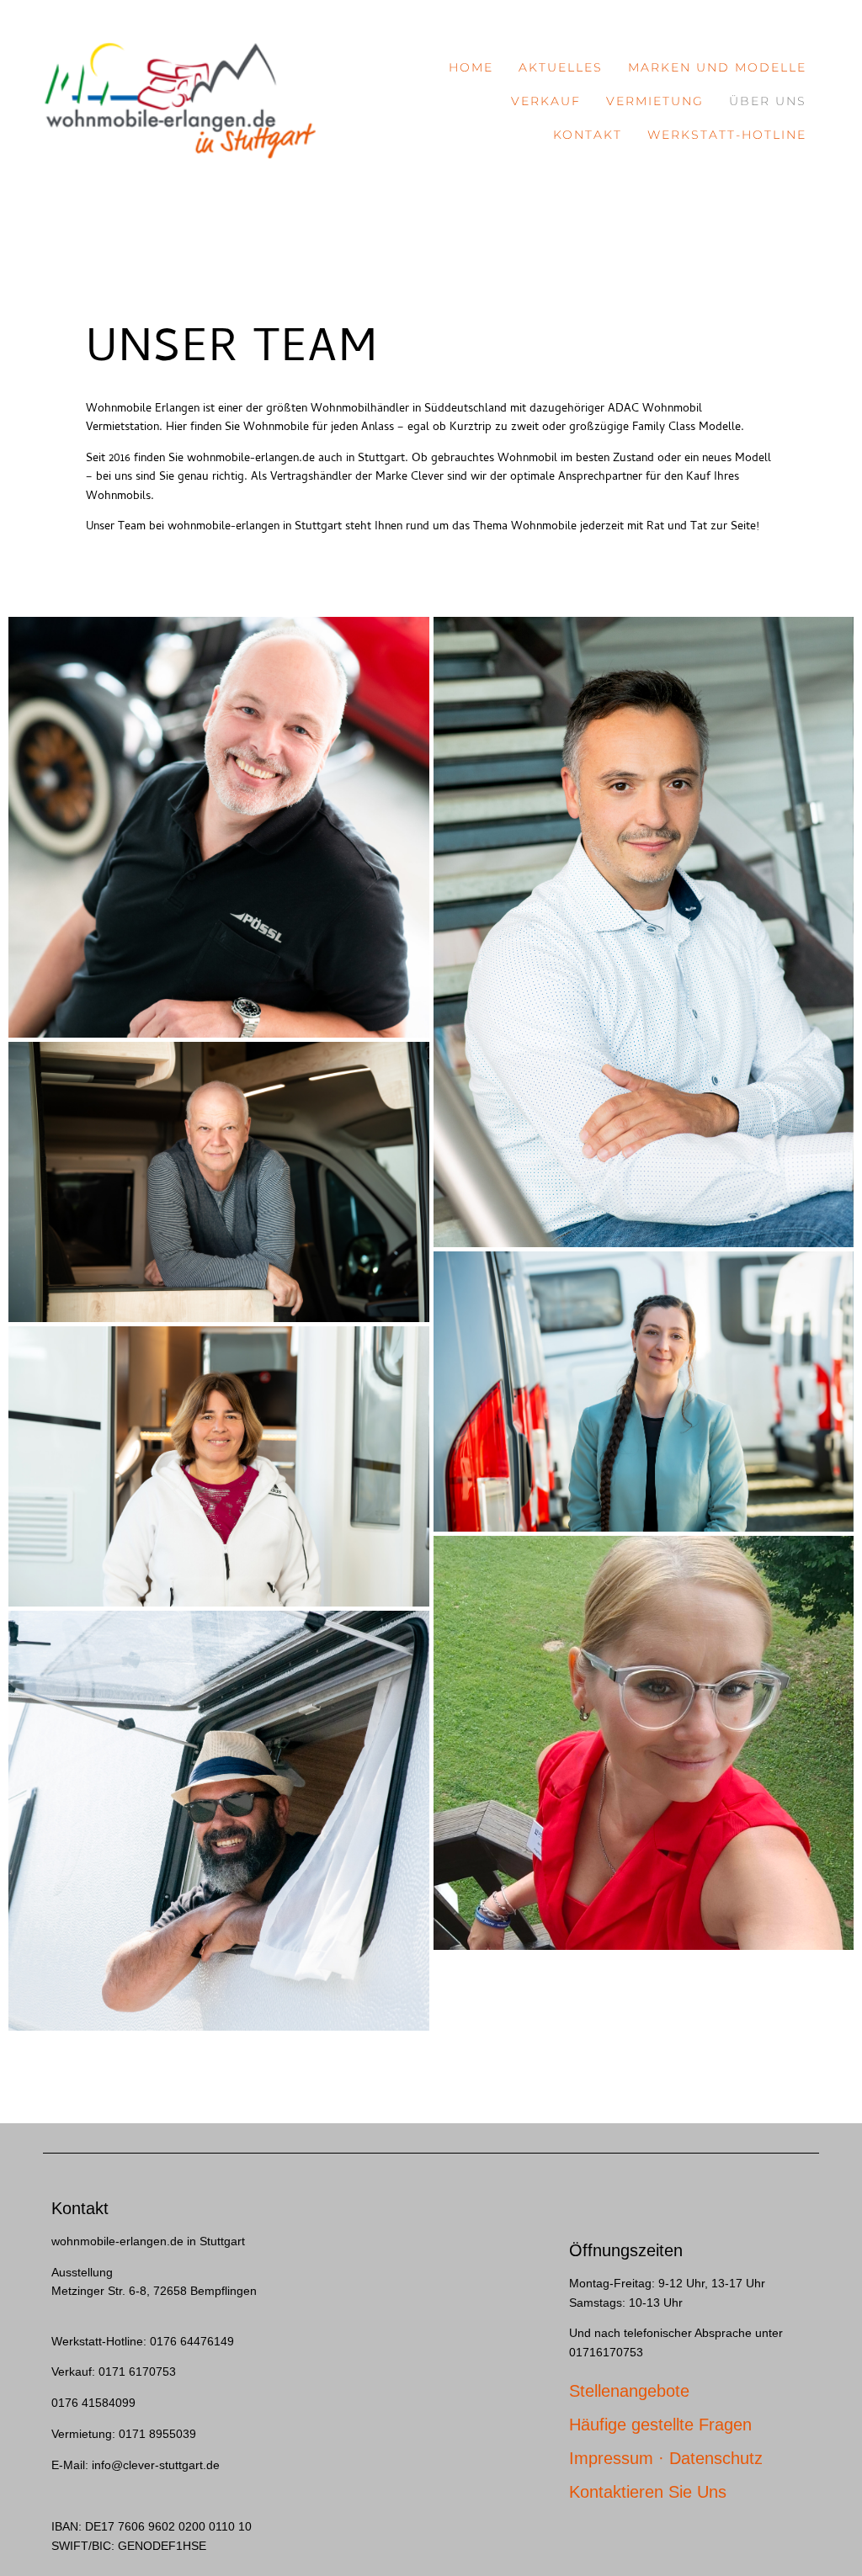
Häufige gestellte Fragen (660, 2425)
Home (471, 67)
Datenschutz (716, 2458)
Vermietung (655, 101)
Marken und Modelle (717, 67)
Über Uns (768, 101)
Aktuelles (561, 67)
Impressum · (619, 2458)
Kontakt (588, 135)
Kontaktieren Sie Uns (648, 2492)
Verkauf (546, 101)
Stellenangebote (629, 2391)
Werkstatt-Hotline (727, 135)
